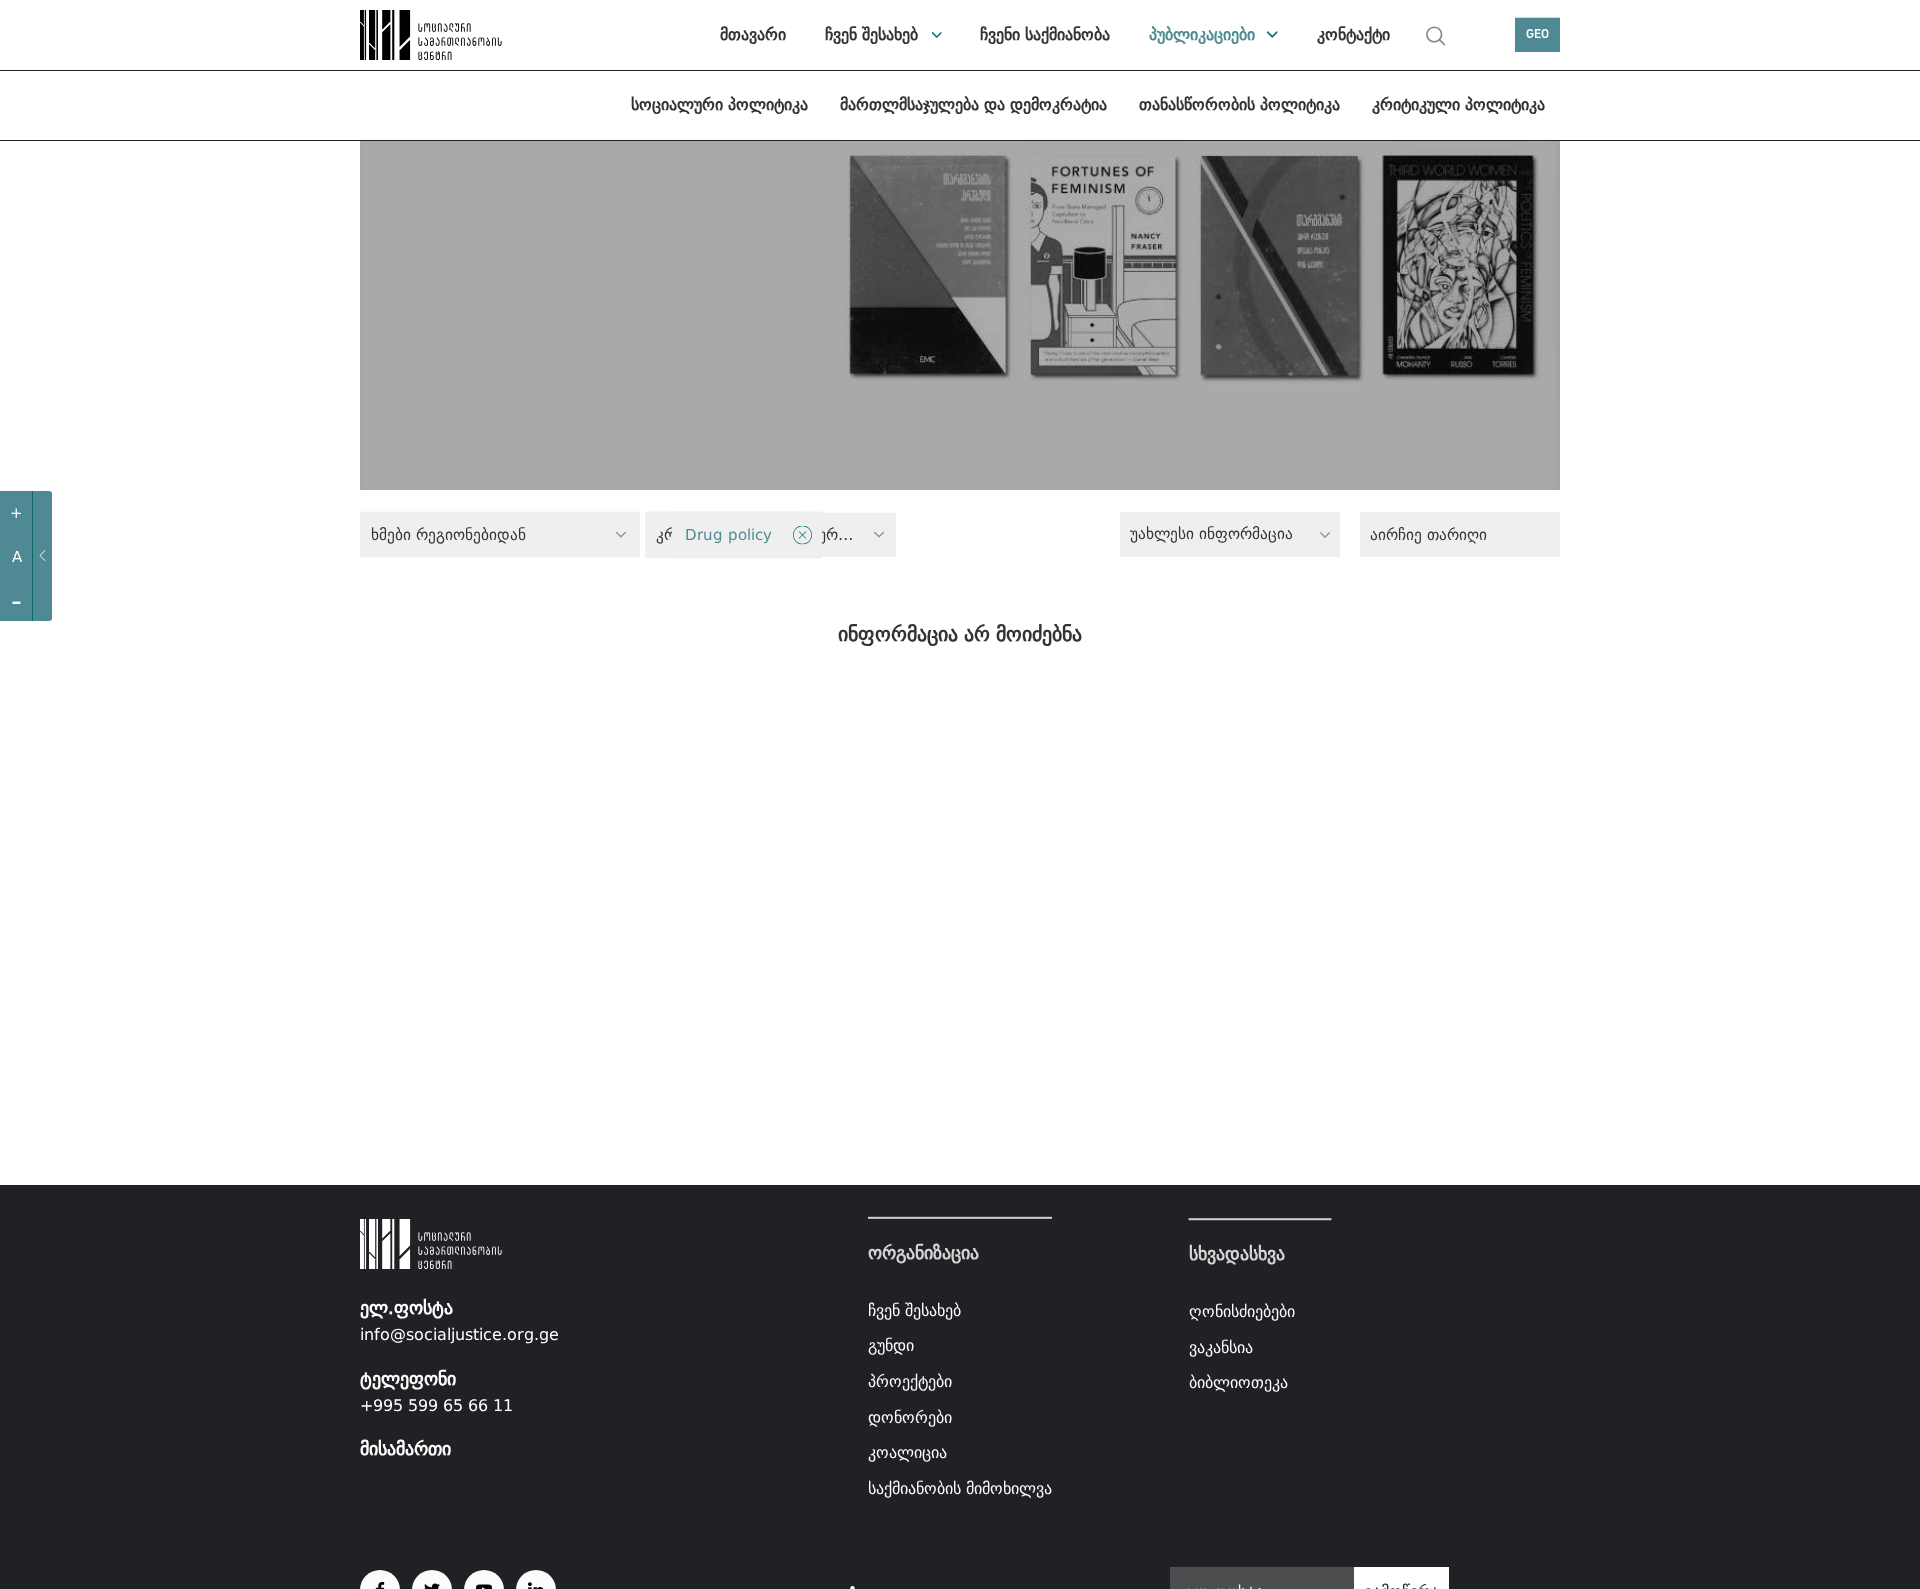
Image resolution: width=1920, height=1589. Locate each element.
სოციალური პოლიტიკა (719, 104)
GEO (1537, 34)
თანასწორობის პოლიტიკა (1239, 104)
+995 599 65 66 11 (436, 1405)
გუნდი (891, 1345)
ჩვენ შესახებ (871, 34)
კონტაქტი (1353, 34)
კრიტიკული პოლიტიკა (1458, 104)
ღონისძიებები (1242, 1311)
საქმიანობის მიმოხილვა (960, 1488)
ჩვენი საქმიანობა (1045, 34)
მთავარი (753, 34)
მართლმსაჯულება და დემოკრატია (973, 104)
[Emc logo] (430, 35)
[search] (1436, 36)
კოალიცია (907, 1452)
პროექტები (910, 1381)
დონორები (910, 1416)
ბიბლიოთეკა (1238, 1382)
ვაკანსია (1221, 1347)
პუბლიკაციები (1202, 34)
